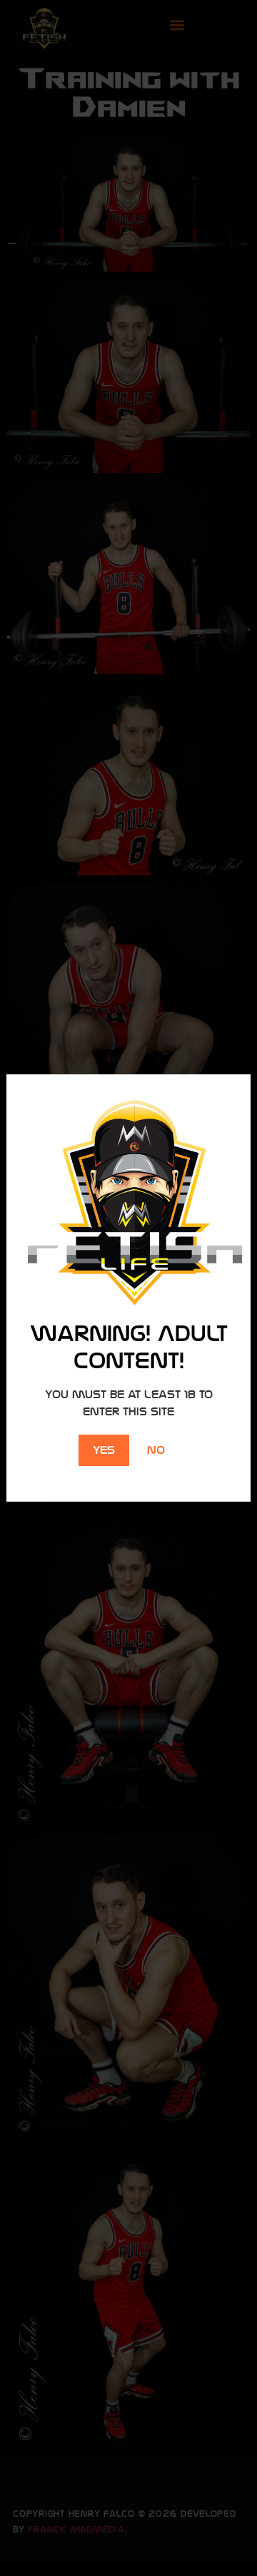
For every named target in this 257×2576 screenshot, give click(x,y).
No (156, 1450)
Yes (104, 1450)
